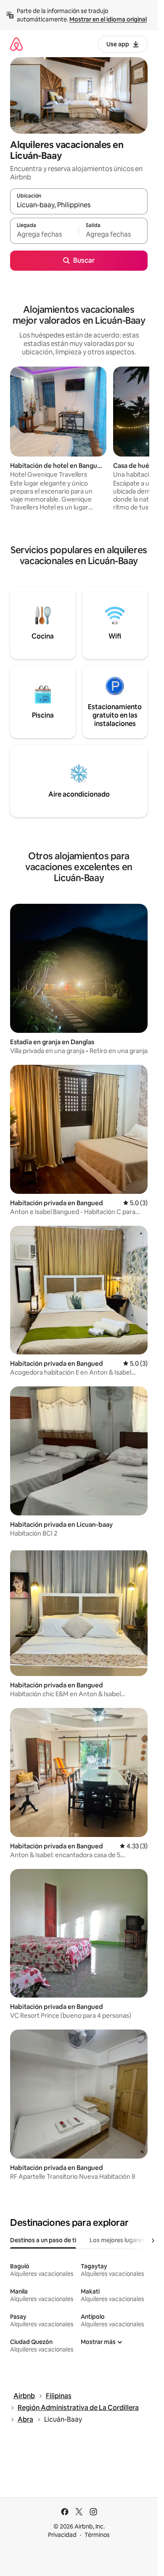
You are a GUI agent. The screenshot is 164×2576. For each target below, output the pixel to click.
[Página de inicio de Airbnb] (16, 44)
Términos (97, 2535)
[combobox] (79, 205)
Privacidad (62, 2535)
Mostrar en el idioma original (108, 19)
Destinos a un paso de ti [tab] (43, 2240)
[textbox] (44, 235)
